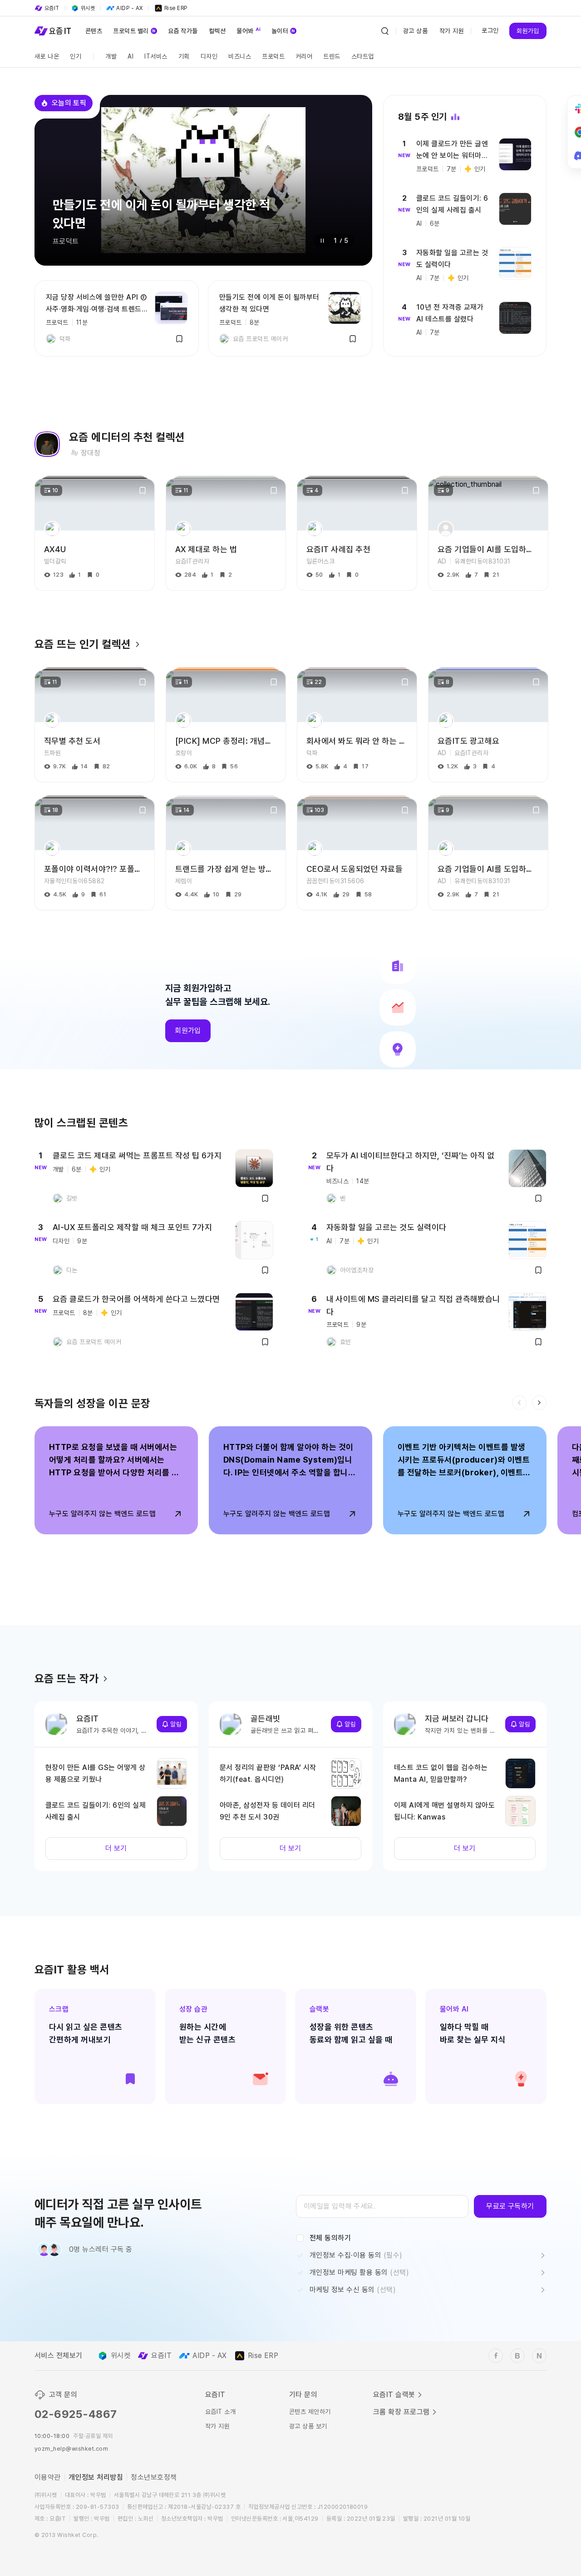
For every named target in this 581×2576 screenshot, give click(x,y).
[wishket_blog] (517, 2356)
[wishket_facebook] (496, 2356)
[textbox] (382, 2206)
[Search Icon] (385, 31)
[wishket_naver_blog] (539, 2356)
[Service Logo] (53, 31)
